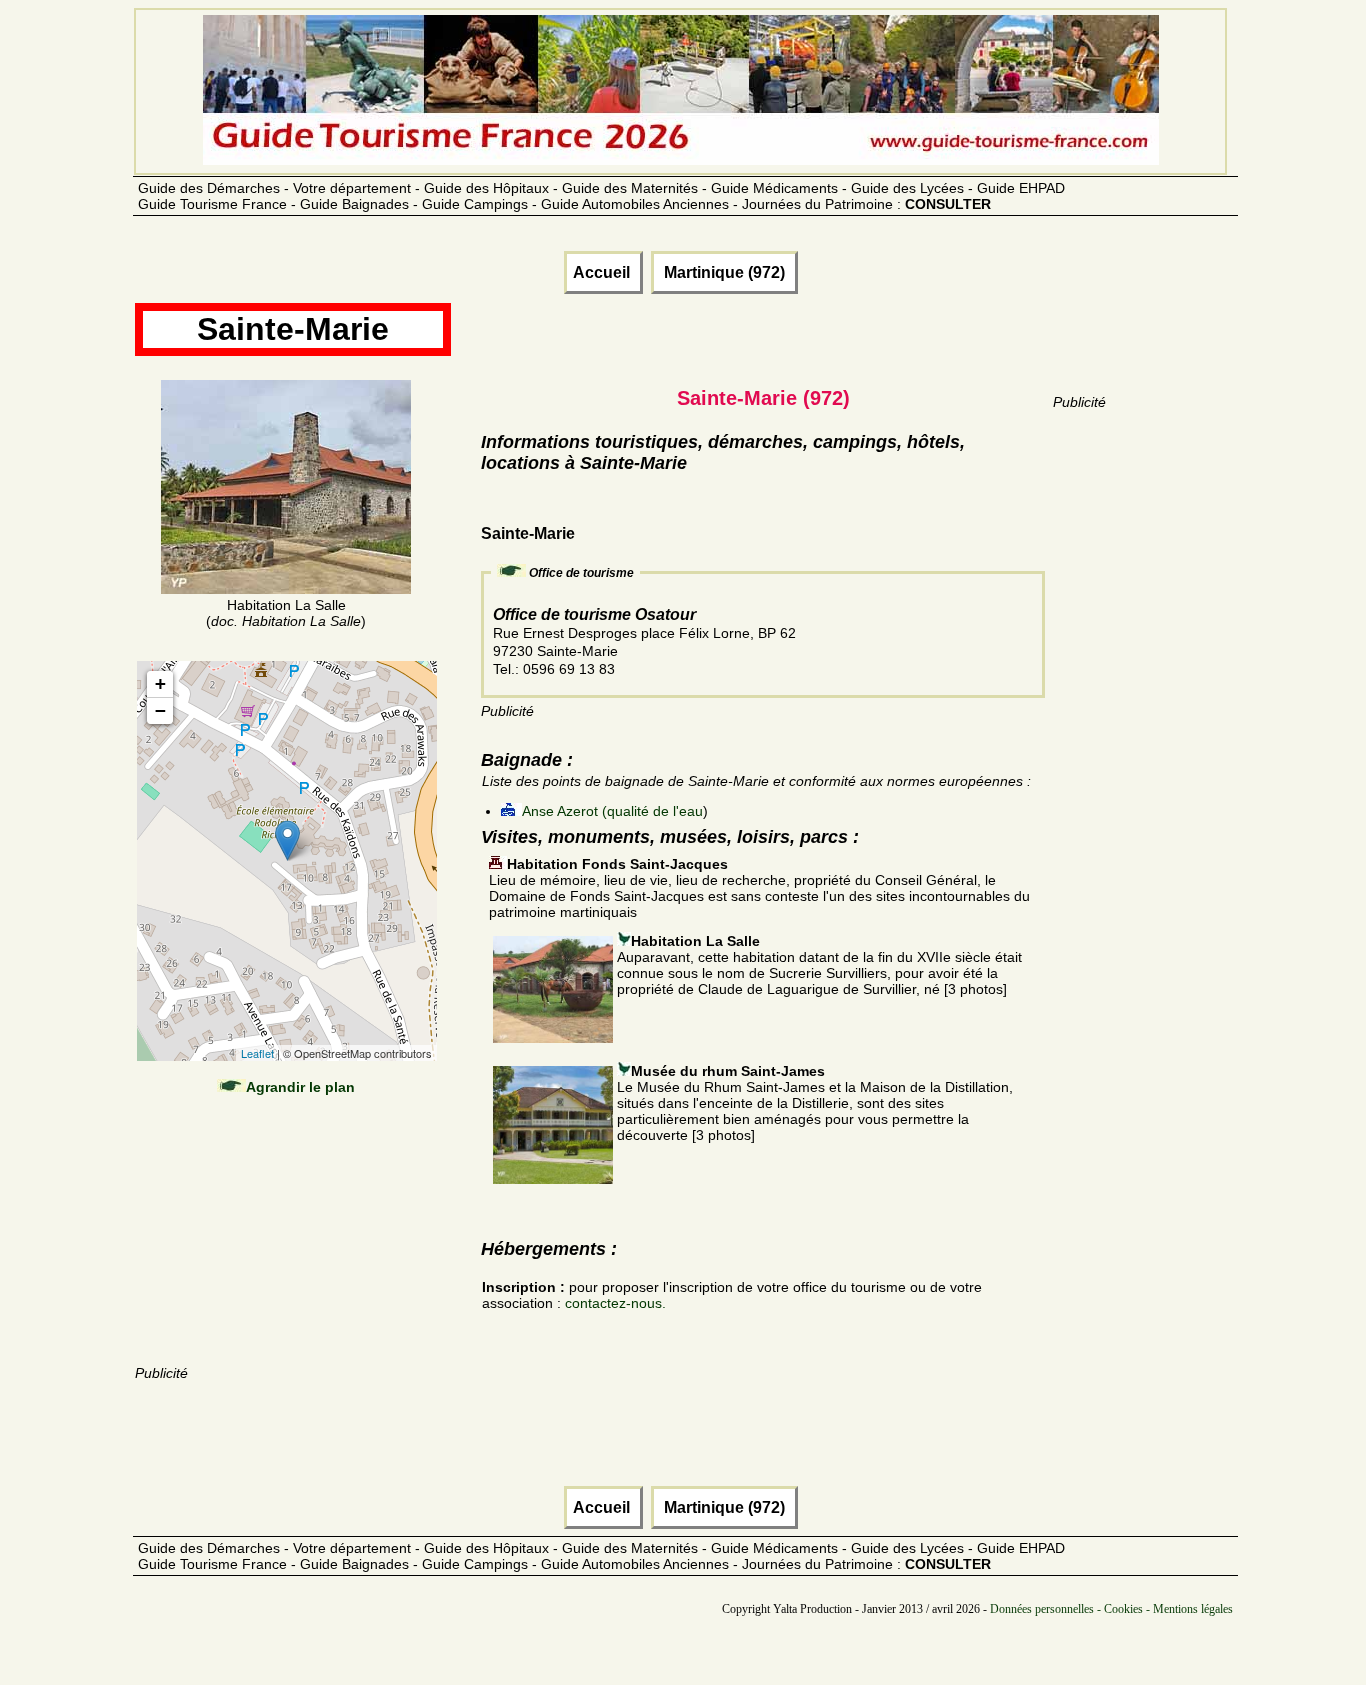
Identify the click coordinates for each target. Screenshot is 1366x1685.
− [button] (160, 710)
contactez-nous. (615, 1303)
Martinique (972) (724, 272)
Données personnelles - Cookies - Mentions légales (1111, 1609)
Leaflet (257, 1053)
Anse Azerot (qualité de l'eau (612, 811)
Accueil (603, 272)
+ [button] (160, 683)
